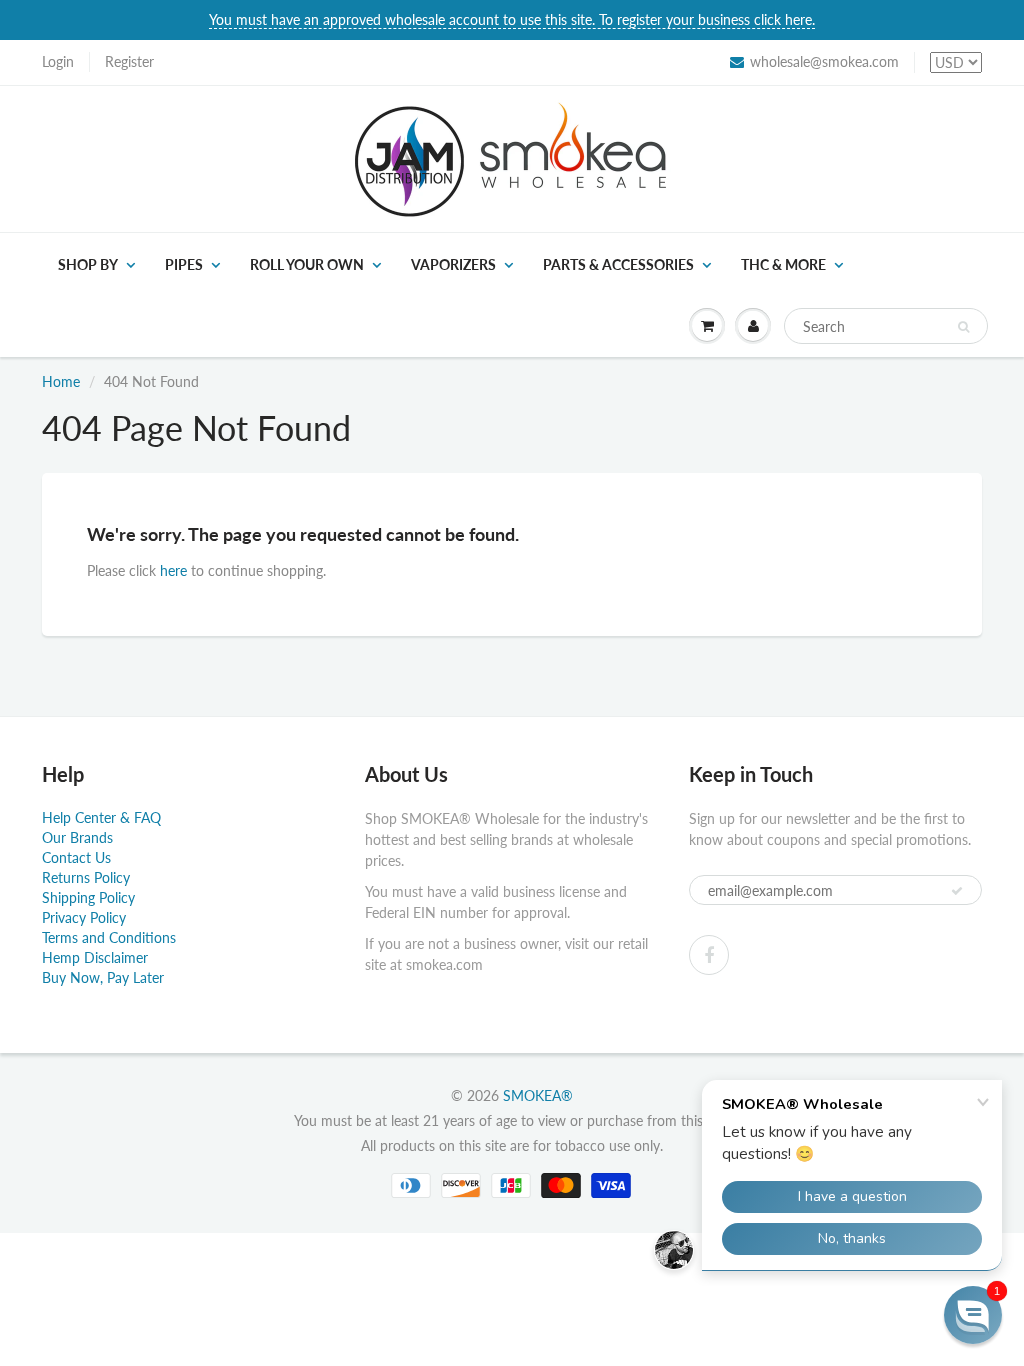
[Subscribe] (957, 891)
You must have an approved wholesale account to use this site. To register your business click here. (512, 19)
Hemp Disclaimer (95, 957)
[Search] (963, 327)
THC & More (783, 264)
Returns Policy (86, 877)
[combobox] (886, 326)
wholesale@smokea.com (824, 61)
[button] (973, 1315)
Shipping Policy (88, 897)
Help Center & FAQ (101, 817)
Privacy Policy (84, 917)
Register (129, 61)
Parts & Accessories (618, 264)
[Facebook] (709, 955)
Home (61, 381)
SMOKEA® (538, 1095)
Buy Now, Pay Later (103, 977)
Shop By (88, 264)
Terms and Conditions (109, 937)
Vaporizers (453, 264)
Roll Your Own (307, 264)
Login (58, 61)
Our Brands (77, 837)
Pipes (184, 264)
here (173, 570)
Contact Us (76, 857)
